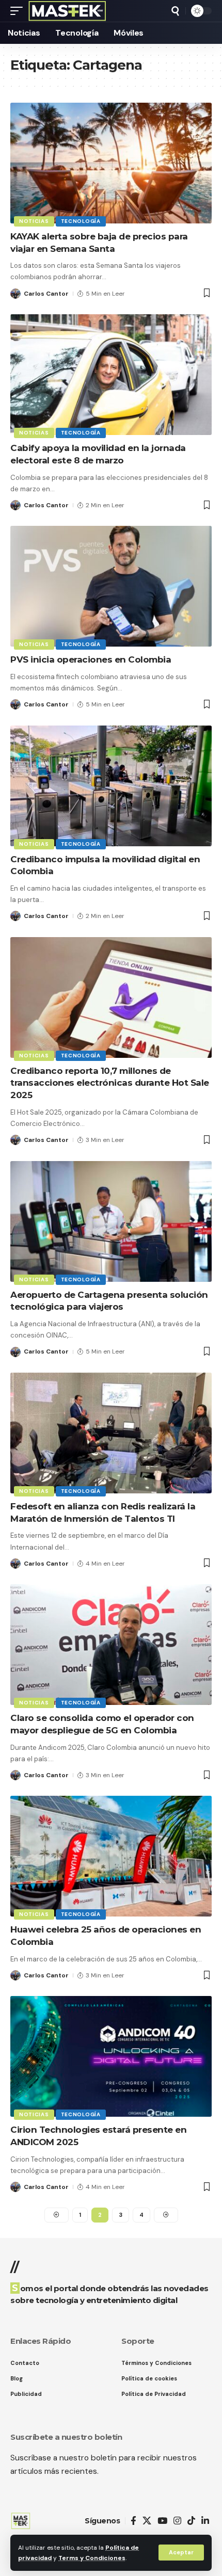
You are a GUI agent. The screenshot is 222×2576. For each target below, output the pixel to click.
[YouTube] (162, 2521)
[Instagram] (177, 2521)
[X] (147, 2521)
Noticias (34, 221)
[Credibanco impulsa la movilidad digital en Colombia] (111, 786)
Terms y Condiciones (92, 2558)
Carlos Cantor (46, 294)
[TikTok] (191, 2521)
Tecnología (81, 221)
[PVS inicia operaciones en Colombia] (111, 586)
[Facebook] (133, 2521)
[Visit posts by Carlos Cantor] (15, 294)
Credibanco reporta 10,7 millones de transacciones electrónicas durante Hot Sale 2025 (110, 1083)
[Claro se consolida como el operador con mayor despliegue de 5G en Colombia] (111, 1645)
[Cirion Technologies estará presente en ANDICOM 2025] (111, 2056)
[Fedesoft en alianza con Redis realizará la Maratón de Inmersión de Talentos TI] (111, 1433)
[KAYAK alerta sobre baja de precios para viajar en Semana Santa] (111, 163)
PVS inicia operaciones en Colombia (91, 659)
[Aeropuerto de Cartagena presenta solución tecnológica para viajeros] (111, 1221)
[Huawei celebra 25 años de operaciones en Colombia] (111, 1856)
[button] (181, 2553)
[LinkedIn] (205, 2521)
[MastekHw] (67, 11)
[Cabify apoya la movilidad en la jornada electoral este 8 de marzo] (111, 375)
